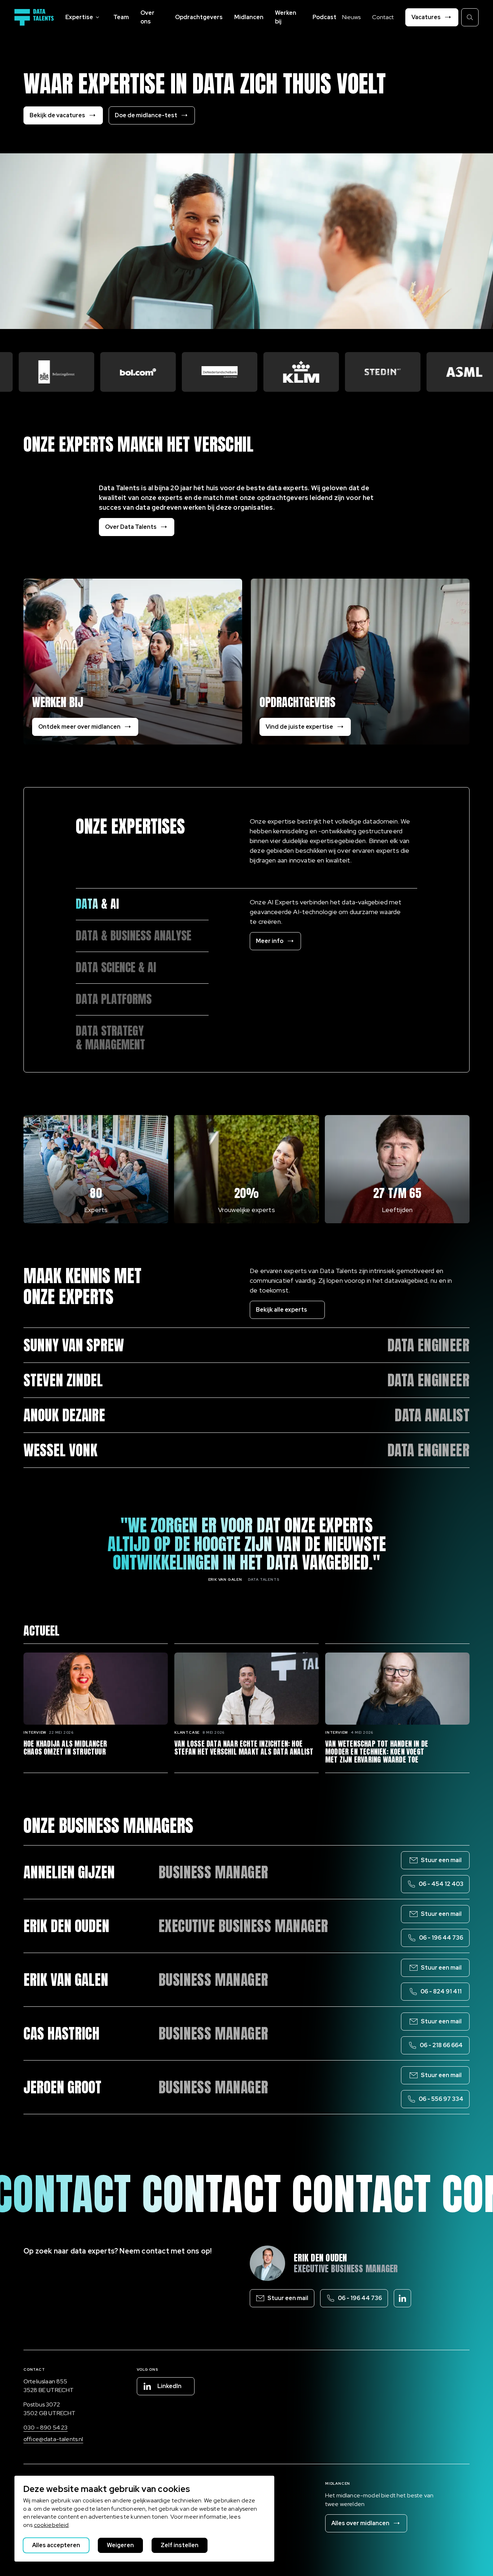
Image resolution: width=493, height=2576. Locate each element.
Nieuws (351, 17)
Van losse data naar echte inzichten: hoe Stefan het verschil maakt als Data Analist (244, 1748)
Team (121, 17)
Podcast (324, 17)
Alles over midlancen (360, 2523)
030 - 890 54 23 (45, 2428)
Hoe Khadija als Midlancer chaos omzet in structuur (65, 1748)
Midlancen (249, 17)
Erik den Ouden (320, 2258)
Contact (383, 17)
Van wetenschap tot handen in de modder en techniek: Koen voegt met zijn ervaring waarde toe (377, 1752)
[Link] (142, 904)
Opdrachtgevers (199, 17)
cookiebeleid (51, 2525)
